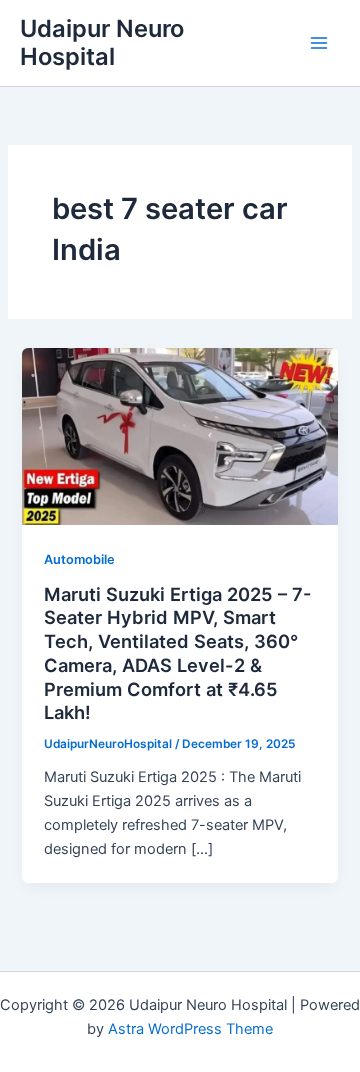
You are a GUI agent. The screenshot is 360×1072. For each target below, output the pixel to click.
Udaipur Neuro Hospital (102, 42)
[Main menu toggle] (319, 43)
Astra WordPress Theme (190, 1029)
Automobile (79, 559)
